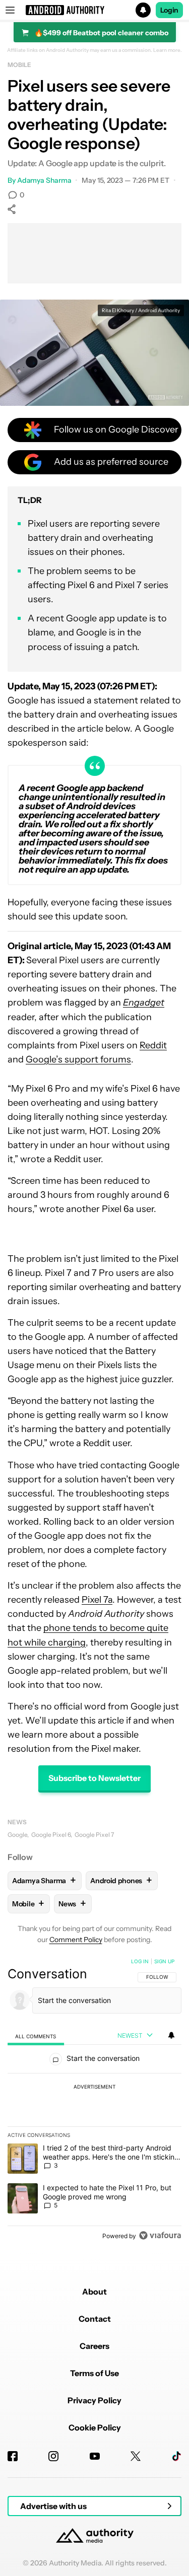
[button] (94, 10)
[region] (94, 2101)
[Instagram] (53, 2456)
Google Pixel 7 (94, 1835)
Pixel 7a (97, 1600)
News (17, 1822)
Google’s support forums (78, 1059)
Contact (95, 2319)
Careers (94, 2346)
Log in (140, 1961)
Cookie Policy (95, 2427)
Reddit (153, 1045)
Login (169, 10)
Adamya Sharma (44, 180)
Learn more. (168, 50)
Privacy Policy (94, 2400)
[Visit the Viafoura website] (160, 2235)
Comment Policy (76, 1940)
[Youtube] (95, 2456)
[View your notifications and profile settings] (171, 2035)
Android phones (121, 1880)
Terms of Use (94, 2373)
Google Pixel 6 (51, 1835)
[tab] (36, 2036)
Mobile (19, 65)
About (94, 2292)
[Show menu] (10, 10)
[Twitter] (136, 2456)
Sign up (164, 1961)
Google (17, 1835)
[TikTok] (176, 2456)
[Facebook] (13, 2456)
